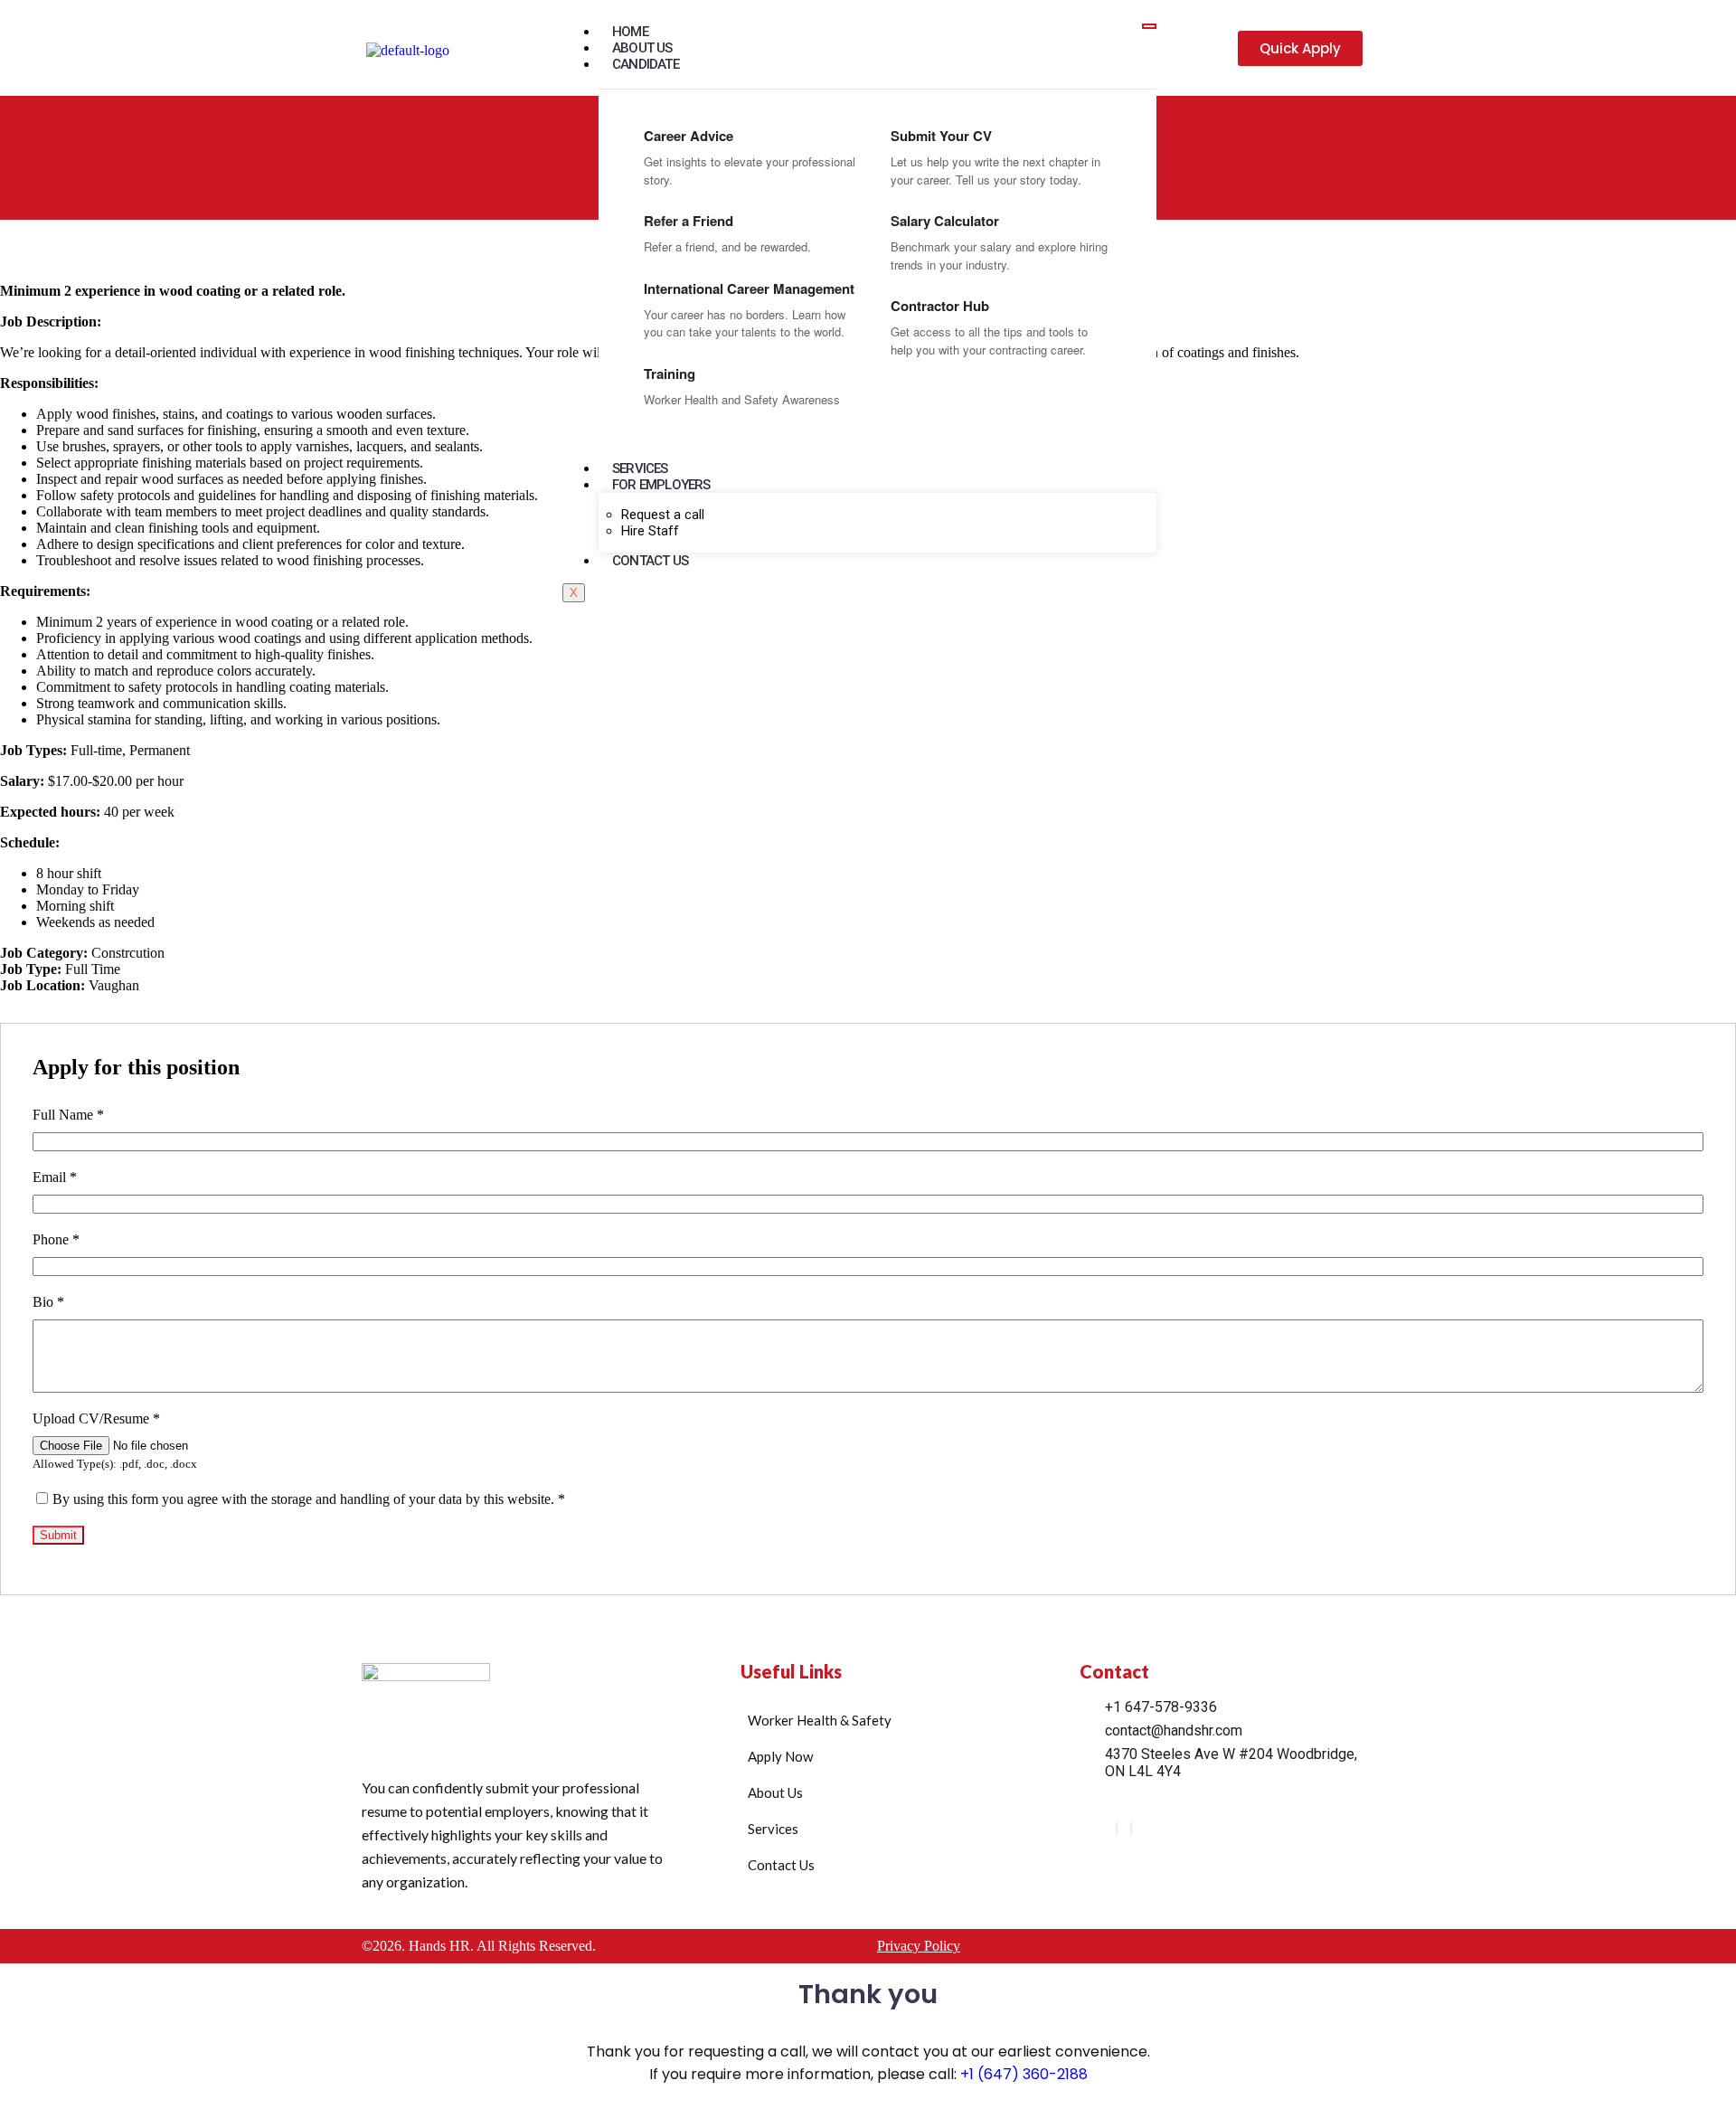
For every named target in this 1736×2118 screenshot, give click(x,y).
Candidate (646, 64)
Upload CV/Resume (96, 1418)
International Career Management (749, 288)
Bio (48, 1302)
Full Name (68, 1115)
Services (640, 468)
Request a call (663, 515)
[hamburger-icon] (1149, 26)
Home (630, 32)
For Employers (661, 485)
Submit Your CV (941, 136)
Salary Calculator (945, 221)
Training (670, 373)
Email (55, 1177)
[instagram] (1131, 1828)
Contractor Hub (940, 306)
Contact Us (650, 561)
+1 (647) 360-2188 (1024, 2074)
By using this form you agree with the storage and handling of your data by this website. (309, 1499)
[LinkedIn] (1117, 1828)
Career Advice (689, 136)
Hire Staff (650, 531)
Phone (56, 1239)
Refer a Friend (689, 221)
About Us (642, 48)
